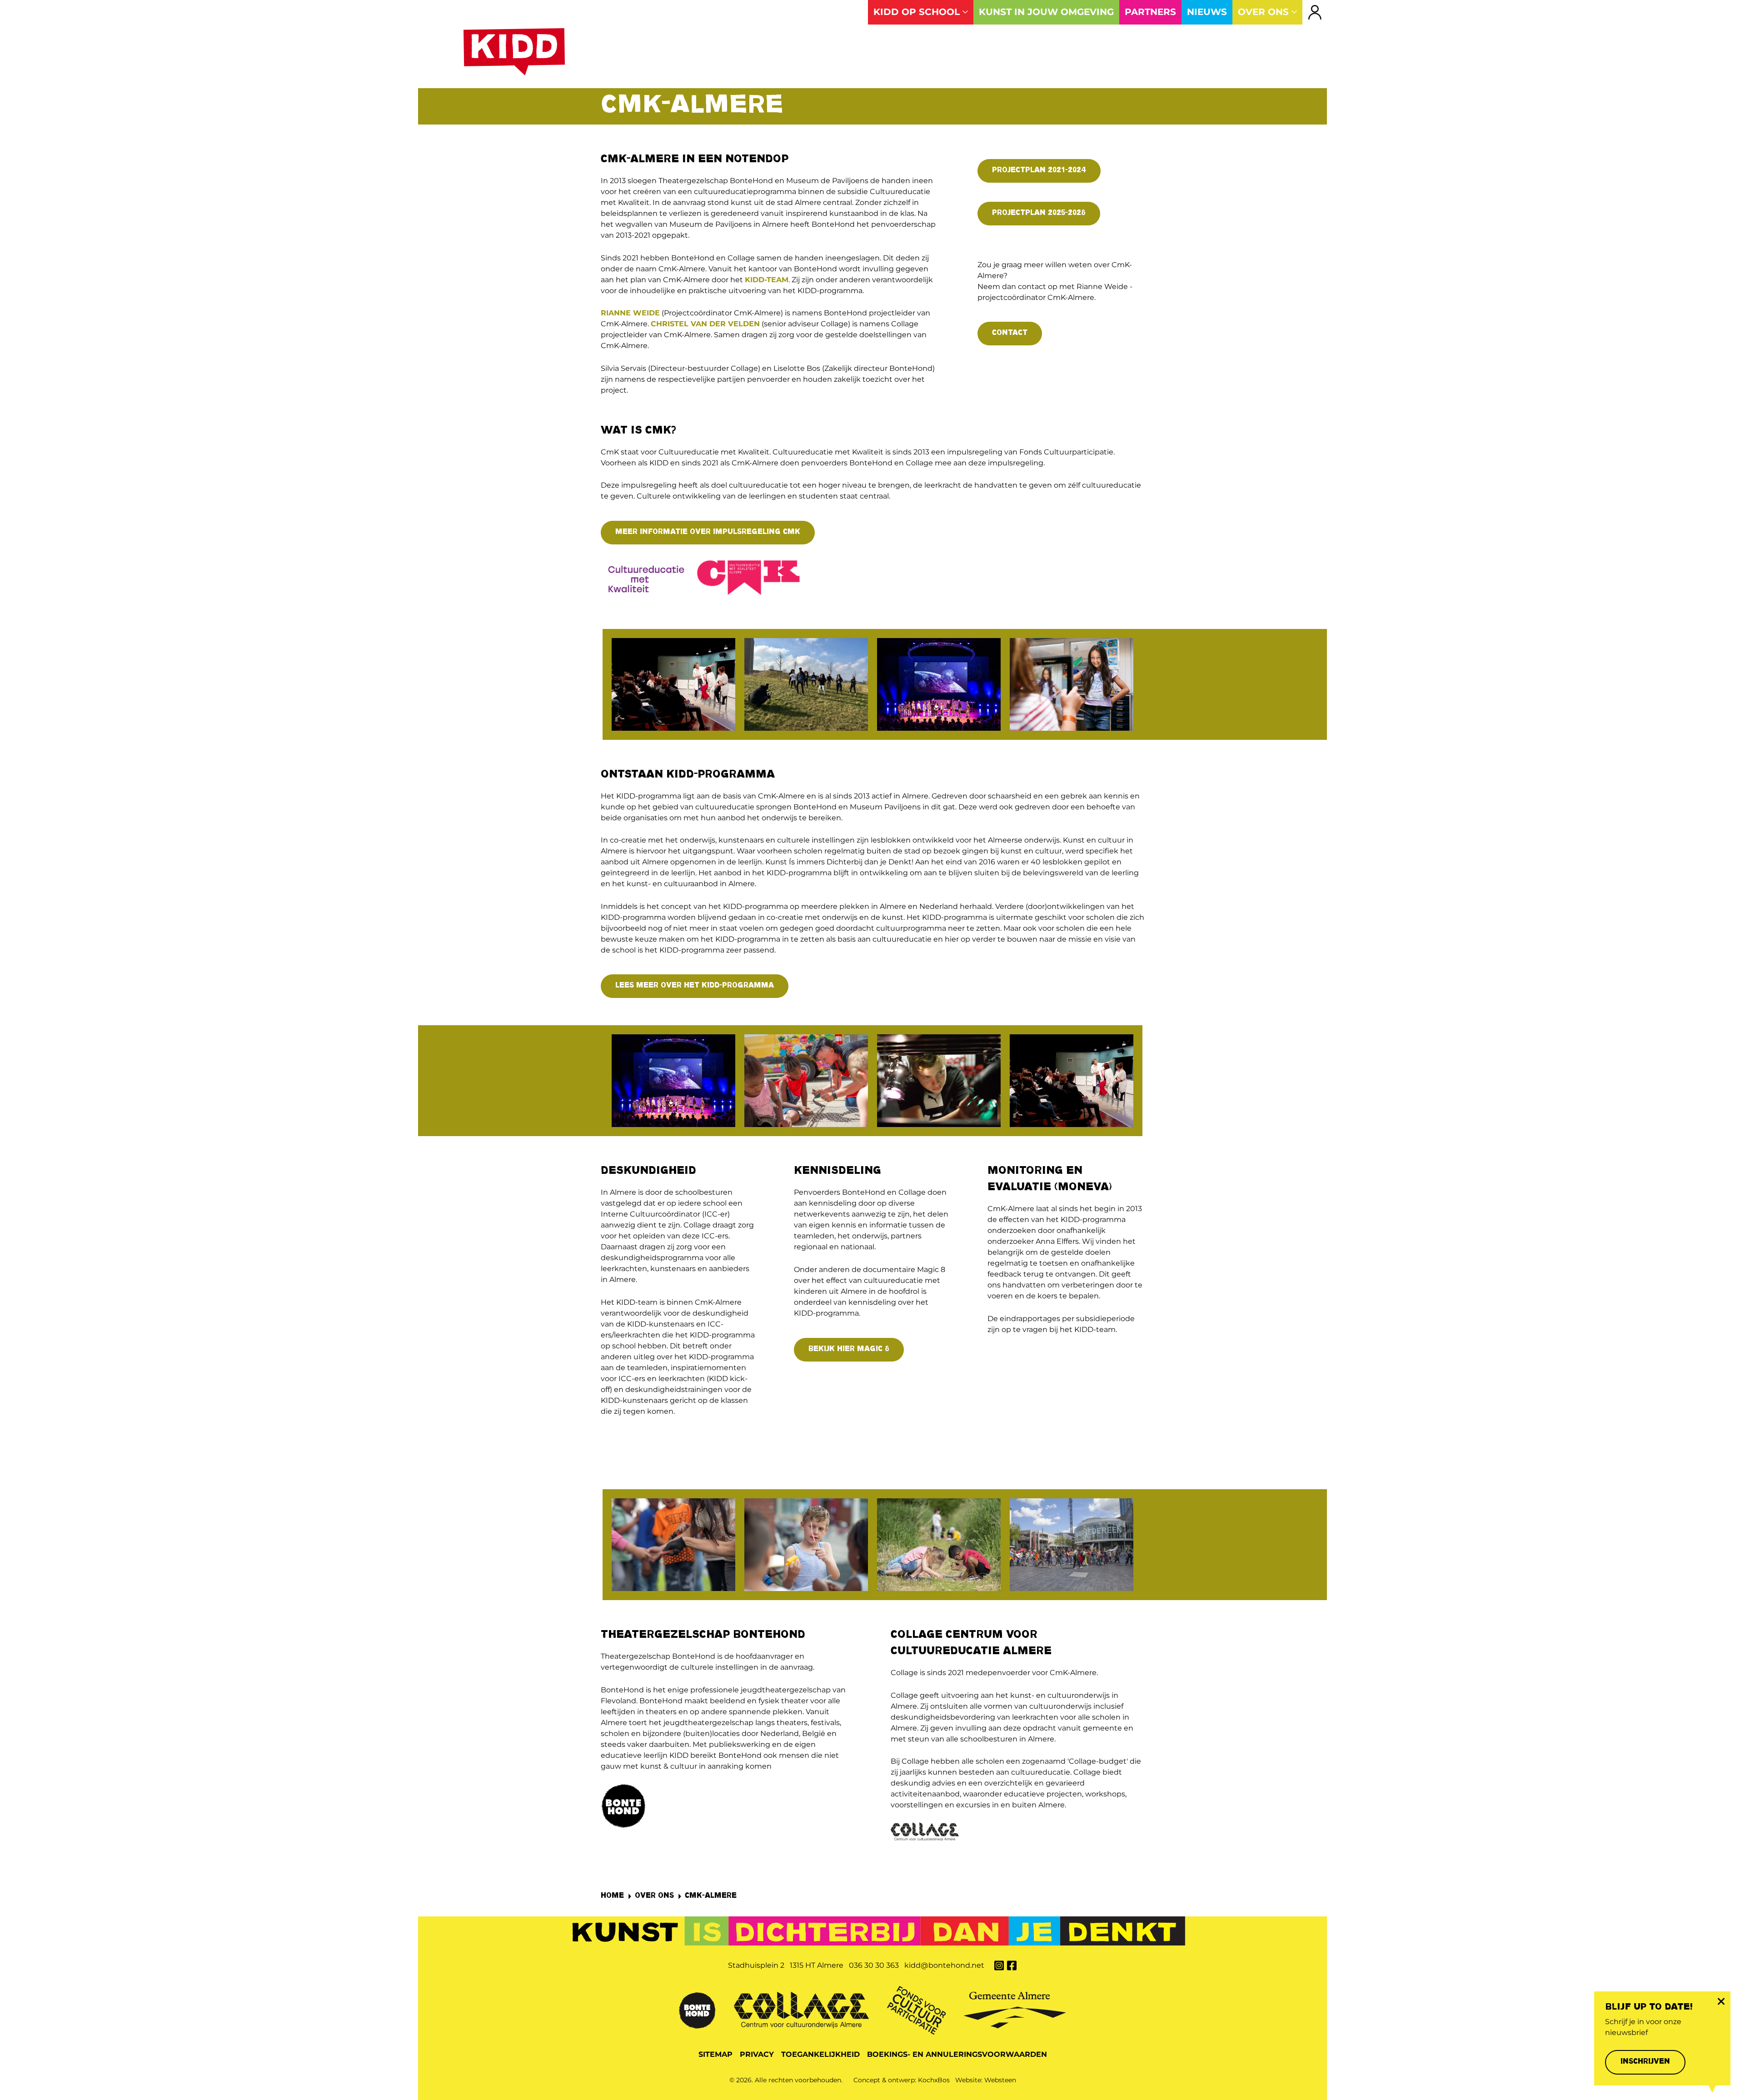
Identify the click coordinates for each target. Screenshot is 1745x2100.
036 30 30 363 (874, 1965)
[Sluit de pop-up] (1721, 2001)
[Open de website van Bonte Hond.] (697, 2009)
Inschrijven (1645, 2062)
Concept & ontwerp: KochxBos (902, 2080)
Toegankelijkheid (820, 2054)
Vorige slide (585, 685)
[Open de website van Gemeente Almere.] (1015, 2009)
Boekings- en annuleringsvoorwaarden (957, 2054)
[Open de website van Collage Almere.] (801, 2009)
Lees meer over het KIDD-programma (695, 986)
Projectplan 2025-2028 (1039, 213)
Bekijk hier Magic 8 (849, 1349)
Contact (1010, 333)
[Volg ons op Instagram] (999, 1965)
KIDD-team (767, 280)
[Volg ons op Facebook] (1012, 1965)
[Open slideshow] (673, 684)
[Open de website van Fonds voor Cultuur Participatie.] (916, 2009)
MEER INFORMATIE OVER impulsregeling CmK (708, 532)
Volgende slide (1161, 685)
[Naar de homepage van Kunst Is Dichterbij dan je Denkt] (514, 52)
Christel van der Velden (705, 324)
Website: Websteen (986, 2080)
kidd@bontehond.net (944, 1965)
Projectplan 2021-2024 (1039, 171)
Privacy (757, 2054)
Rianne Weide (630, 313)
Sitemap (715, 2054)
